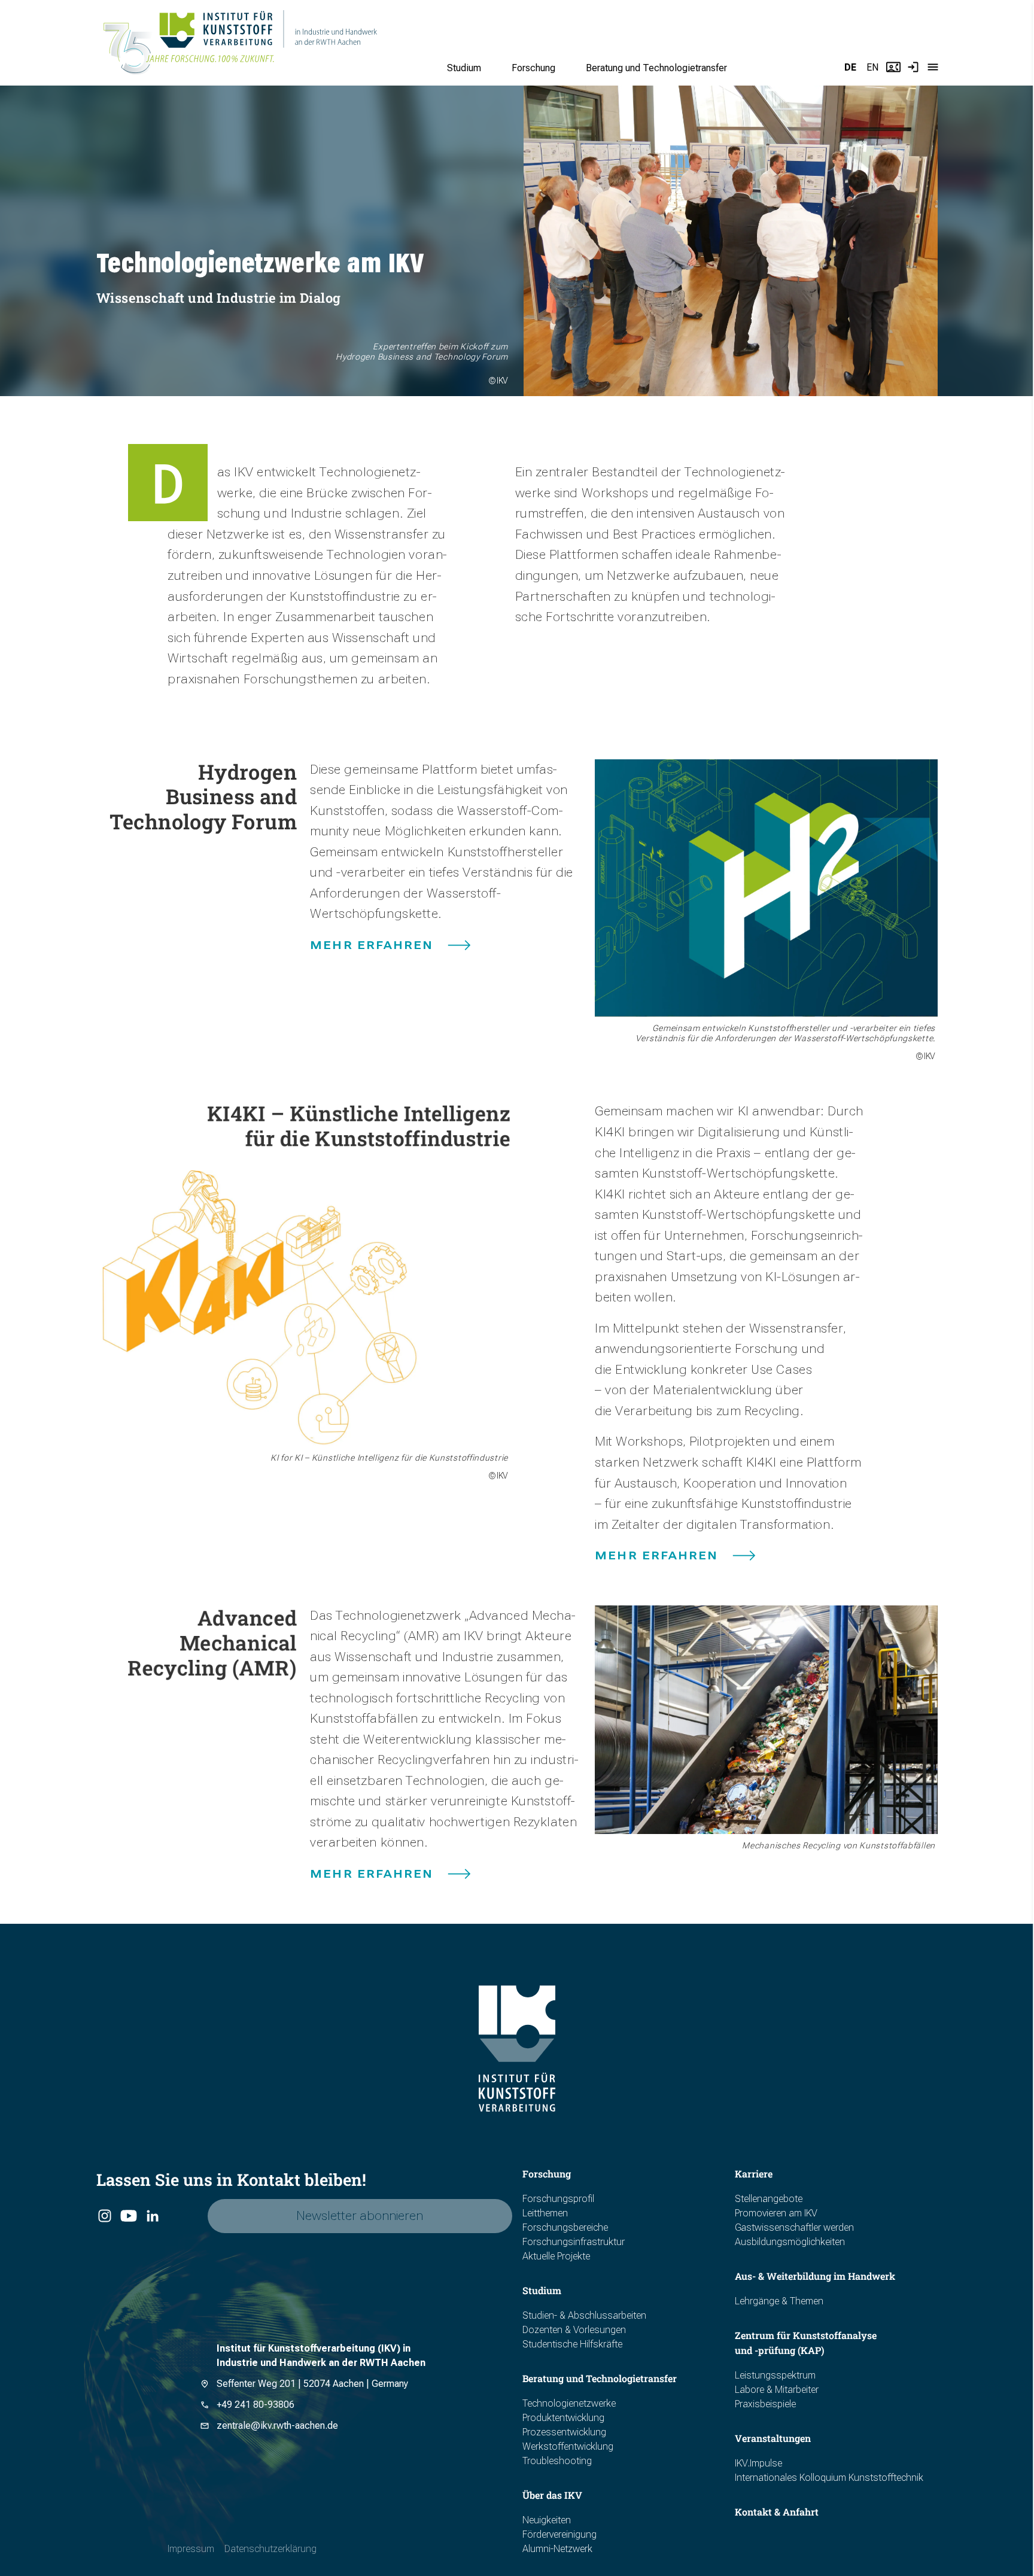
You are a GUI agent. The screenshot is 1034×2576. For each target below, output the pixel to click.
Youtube (128, 2216)
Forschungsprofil (558, 2199)
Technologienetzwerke (569, 2403)
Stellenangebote (769, 2199)
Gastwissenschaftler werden (794, 2227)
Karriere (754, 2174)
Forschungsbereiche (565, 2227)
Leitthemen (545, 2213)
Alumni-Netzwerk (557, 2549)
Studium (464, 68)
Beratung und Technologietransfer (656, 68)
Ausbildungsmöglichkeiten (790, 2242)
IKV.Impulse (758, 2463)
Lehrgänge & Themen (779, 2301)
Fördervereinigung (559, 2534)
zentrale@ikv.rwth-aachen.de (277, 2426)
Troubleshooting (557, 2461)
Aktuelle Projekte (556, 2256)
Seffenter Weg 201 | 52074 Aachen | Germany (312, 2384)
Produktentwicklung (563, 2418)
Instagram (104, 2216)
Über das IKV (552, 2495)
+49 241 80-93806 (256, 2405)
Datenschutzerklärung (270, 2549)
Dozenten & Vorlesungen (574, 2330)
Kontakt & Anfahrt (777, 2512)
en (872, 67)
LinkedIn (152, 2216)
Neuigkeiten (547, 2520)
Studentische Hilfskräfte (572, 2344)
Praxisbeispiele (765, 2404)
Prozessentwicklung (564, 2432)
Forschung (533, 68)
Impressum (191, 2549)
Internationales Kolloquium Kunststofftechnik (829, 2478)
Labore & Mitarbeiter (777, 2390)
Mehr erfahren (372, 945)
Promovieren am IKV (776, 2213)
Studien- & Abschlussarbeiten (584, 2315)
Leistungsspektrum (775, 2375)
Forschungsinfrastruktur (574, 2242)
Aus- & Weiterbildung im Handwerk (815, 2276)
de (850, 67)
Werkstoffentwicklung (568, 2446)
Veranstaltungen (773, 2438)
